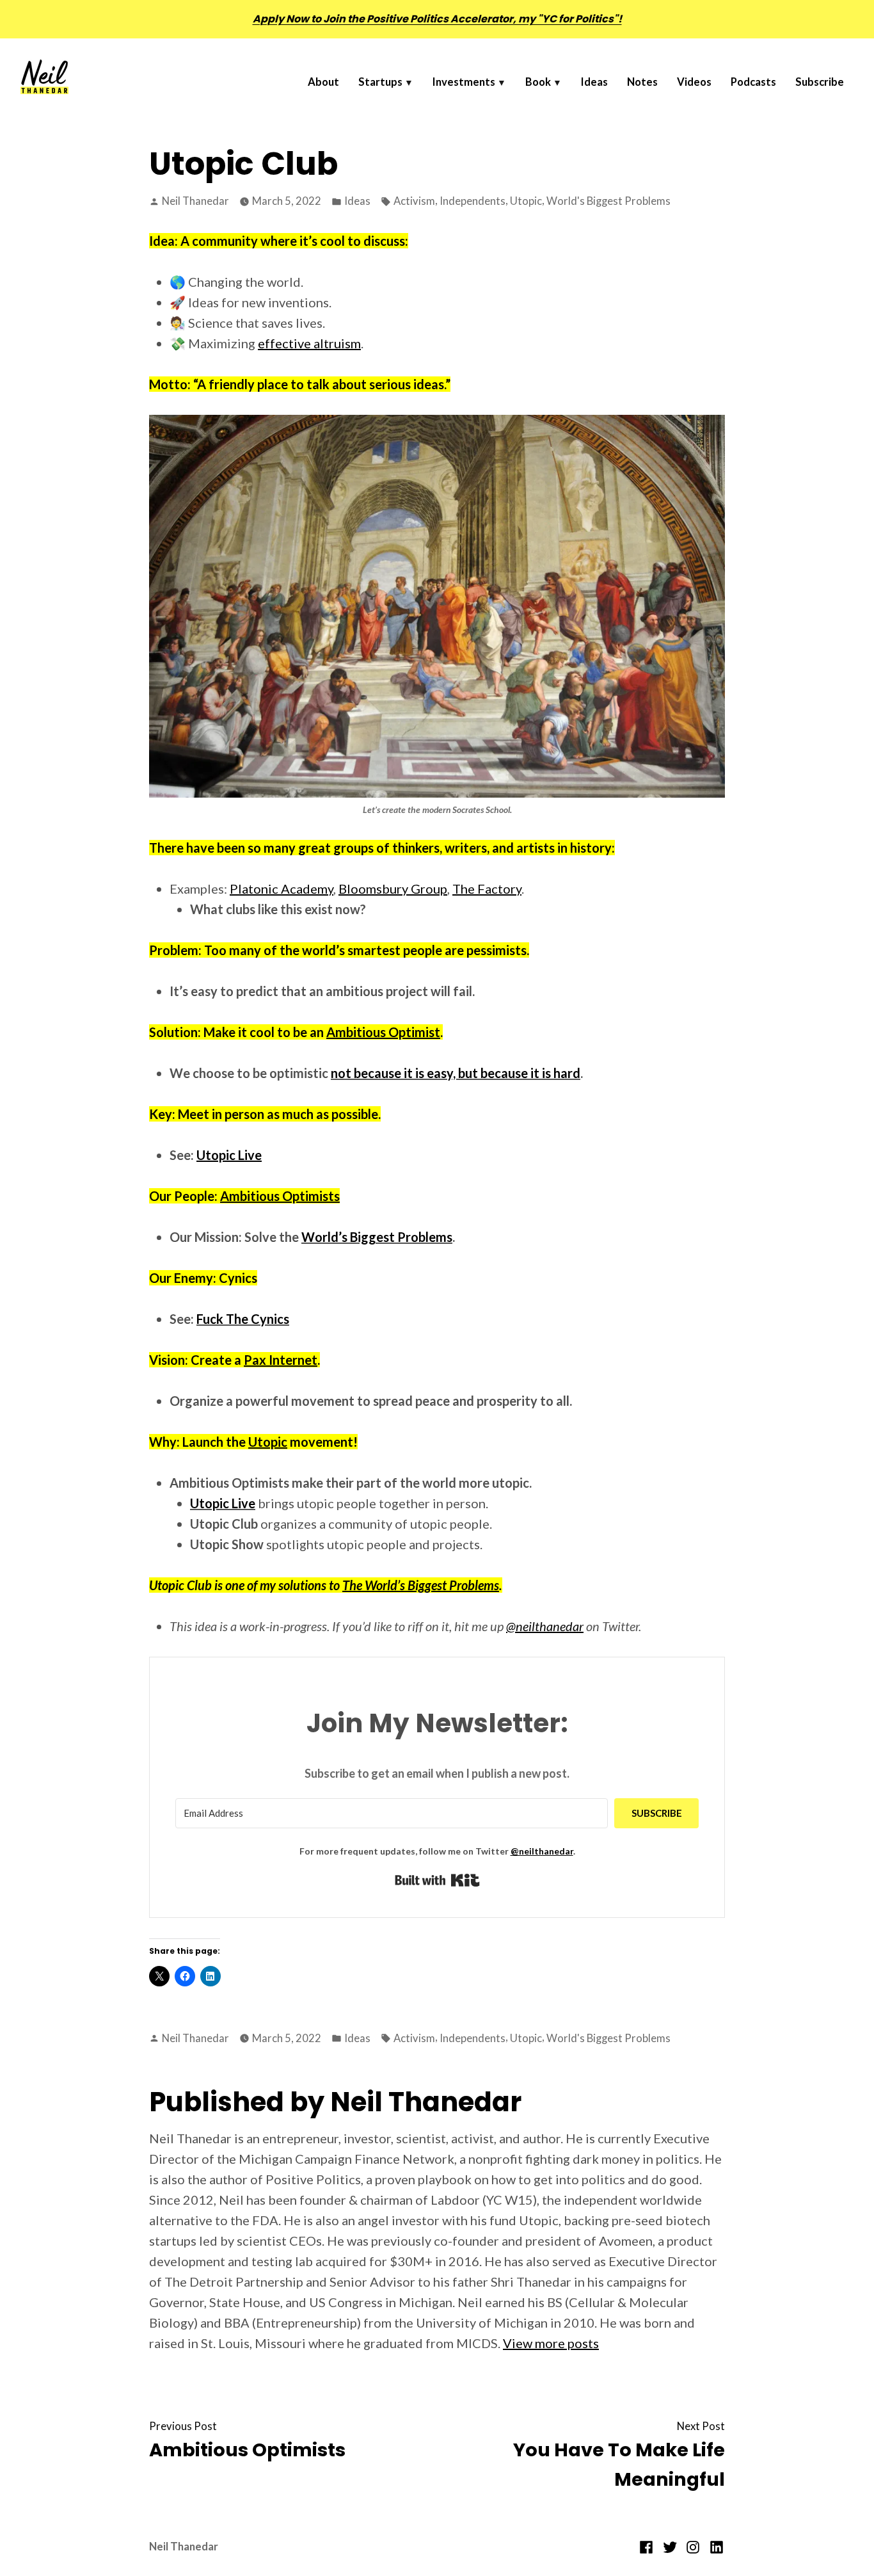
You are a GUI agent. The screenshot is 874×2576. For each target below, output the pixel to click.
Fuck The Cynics (243, 1319)
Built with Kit (437, 1880)
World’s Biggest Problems (377, 1237)
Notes (642, 82)
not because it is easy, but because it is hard (456, 1073)
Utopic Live (223, 1503)
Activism (414, 201)
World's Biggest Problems (608, 201)
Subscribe (820, 82)
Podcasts (753, 82)
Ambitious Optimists (280, 1196)
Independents (473, 201)
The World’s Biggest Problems (421, 1585)
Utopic (526, 201)
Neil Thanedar (195, 201)
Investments (464, 82)
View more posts (551, 2343)
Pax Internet (281, 1360)
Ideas (594, 82)
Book (538, 82)
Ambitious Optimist (383, 1032)
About (323, 82)
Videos (694, 82)
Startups (380, 82)
